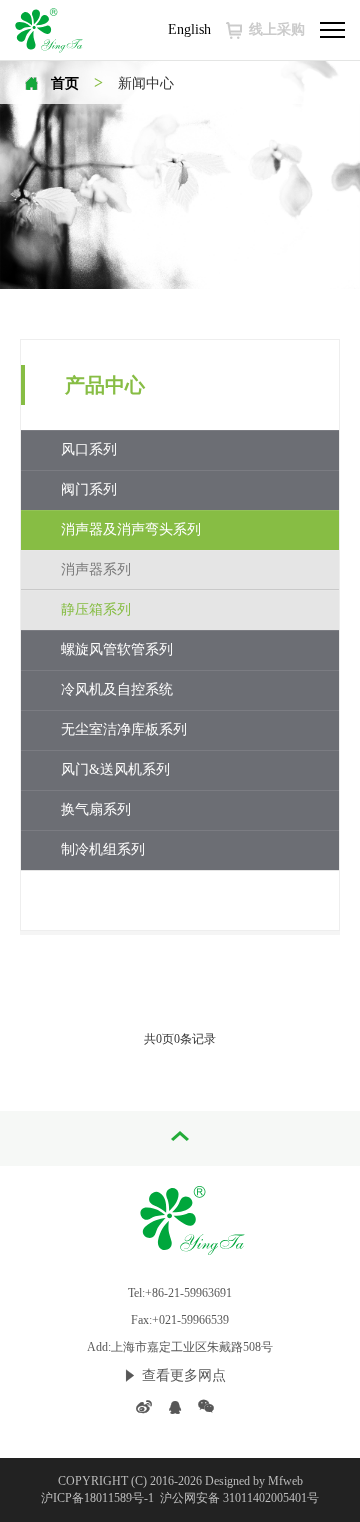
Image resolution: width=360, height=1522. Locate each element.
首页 (65, 83)
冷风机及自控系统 (117, 689)
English (189, 29)
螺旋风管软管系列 (117, 649)
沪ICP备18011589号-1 (99, 1498)
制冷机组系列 (103, 849)
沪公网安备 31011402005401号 (238, 1498)
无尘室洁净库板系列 (124, 729)
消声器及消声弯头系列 (131, 529)
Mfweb (285, 1481)
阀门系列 (89, 489)
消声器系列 (96, 569)
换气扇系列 (96, 809)
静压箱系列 (96, 609)
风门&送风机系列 (115, 769)
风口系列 (89, 449)
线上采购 (277, 29)
